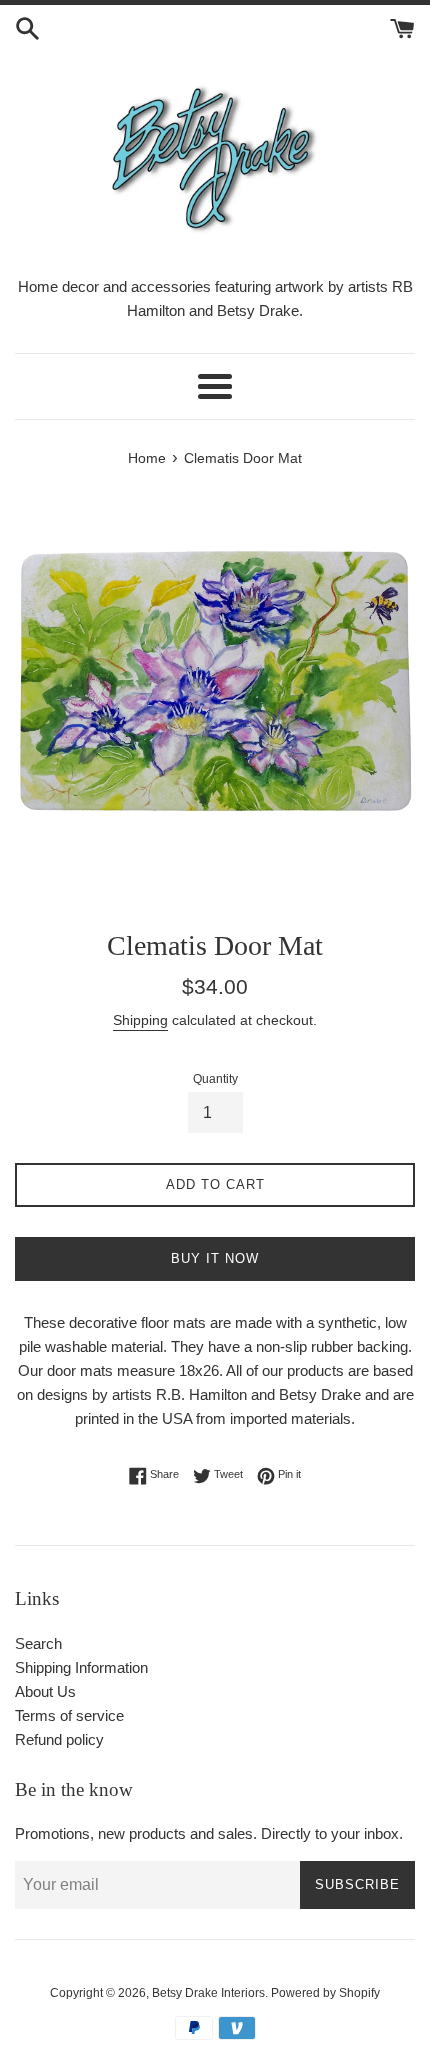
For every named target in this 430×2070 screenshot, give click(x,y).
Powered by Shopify (325, 1993)
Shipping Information (81, 1667)
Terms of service (69, 1715)
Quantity (215, 1079)
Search (38, 1643)
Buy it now (215, 1258)
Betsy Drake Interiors (208, 1993)
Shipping (140, 1020)
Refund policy (59, 1739)
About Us (45, 1691)
